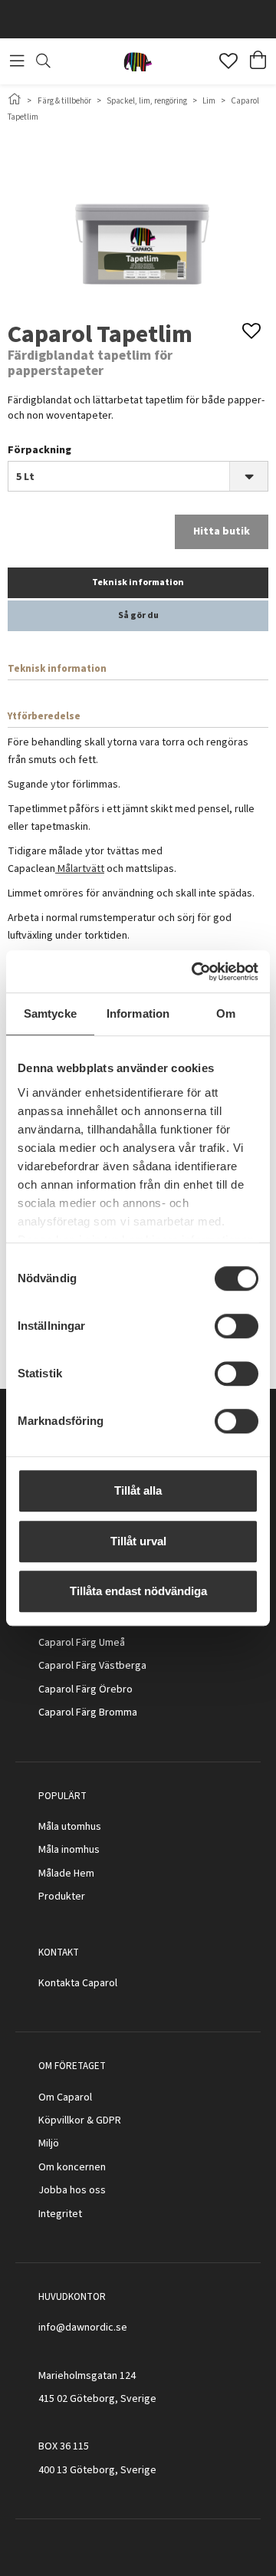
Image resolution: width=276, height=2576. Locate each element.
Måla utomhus (70, 1827)
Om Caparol (65, 2097)
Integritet (60, 2214)
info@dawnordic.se (83, 2328)
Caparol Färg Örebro (85, 1689)
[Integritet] (83, 2214)
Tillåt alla (138, 1490)
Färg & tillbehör (64, 101)
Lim (209, 101)
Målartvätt (80, 869)
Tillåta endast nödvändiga (138, 1591)
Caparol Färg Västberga (92, 1666)
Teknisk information (138, 582)
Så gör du (138, 615)
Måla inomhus (69, 1850)
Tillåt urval (138, 1541)
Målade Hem (66, 1874)
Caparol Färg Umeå (82, 1643)
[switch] (237, 1326)
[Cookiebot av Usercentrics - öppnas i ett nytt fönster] (195, 972)
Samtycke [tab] (50, 1013)
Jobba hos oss (72, 2190)
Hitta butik (222, 531)
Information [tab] (138, 1013)
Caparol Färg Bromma (88, 1712)
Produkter (62, 1897)
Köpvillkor (61, 2120)
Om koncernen (72, 2167)
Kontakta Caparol (78, 1983)
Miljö (49, 2143)
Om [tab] (226, 1013)
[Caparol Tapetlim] (138, 220)
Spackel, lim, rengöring (147, 101)
